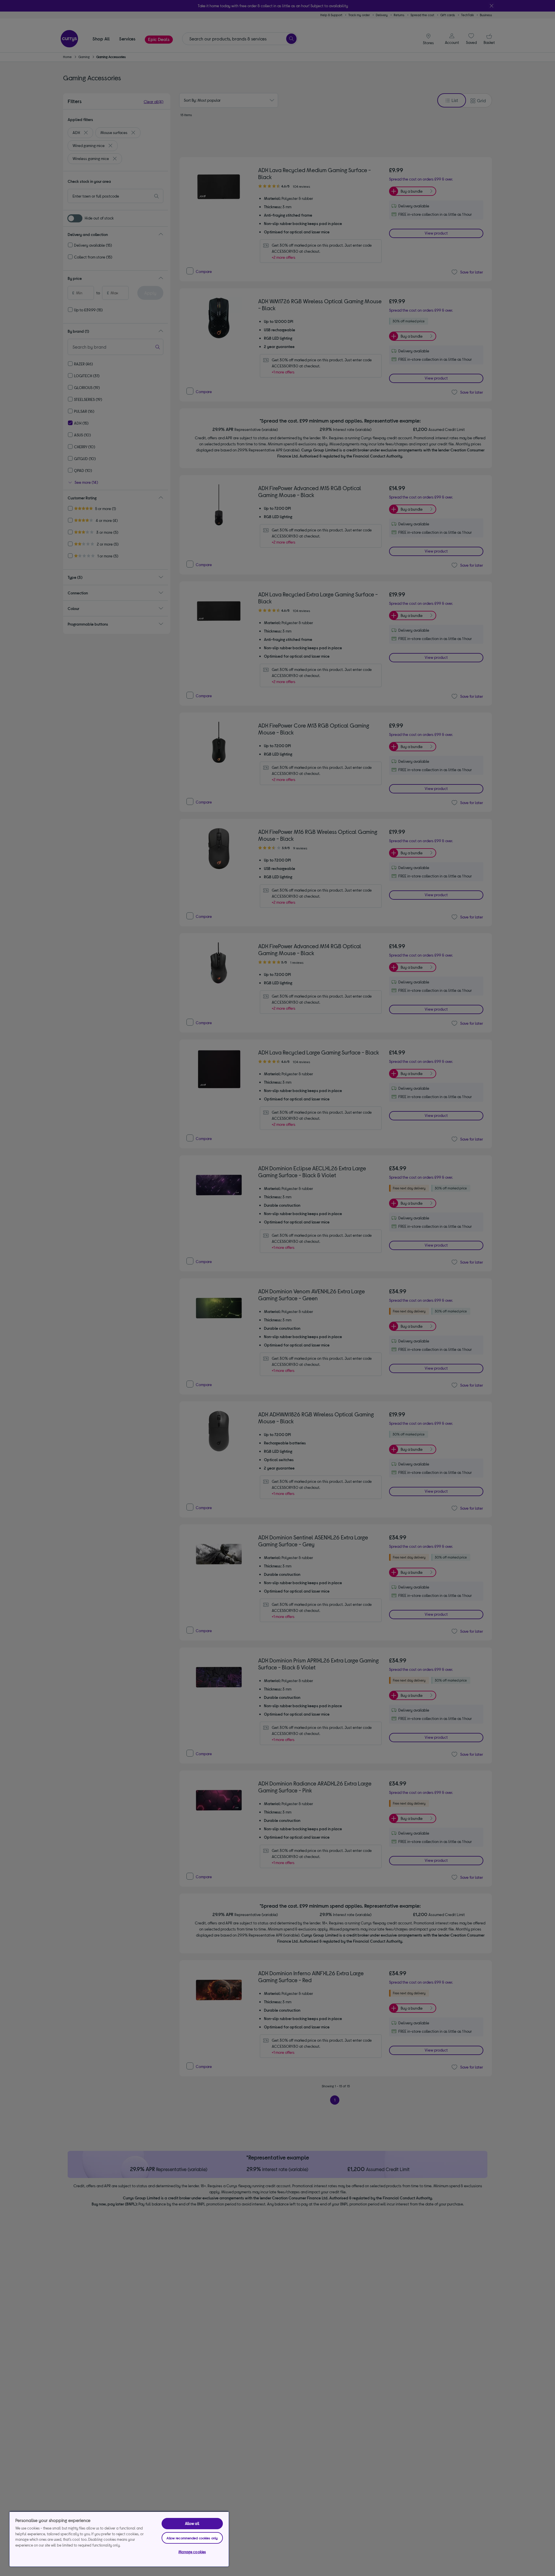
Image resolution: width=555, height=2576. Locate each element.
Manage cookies (192, 2552)
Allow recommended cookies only (192, 2538)
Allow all (192, 2523)
